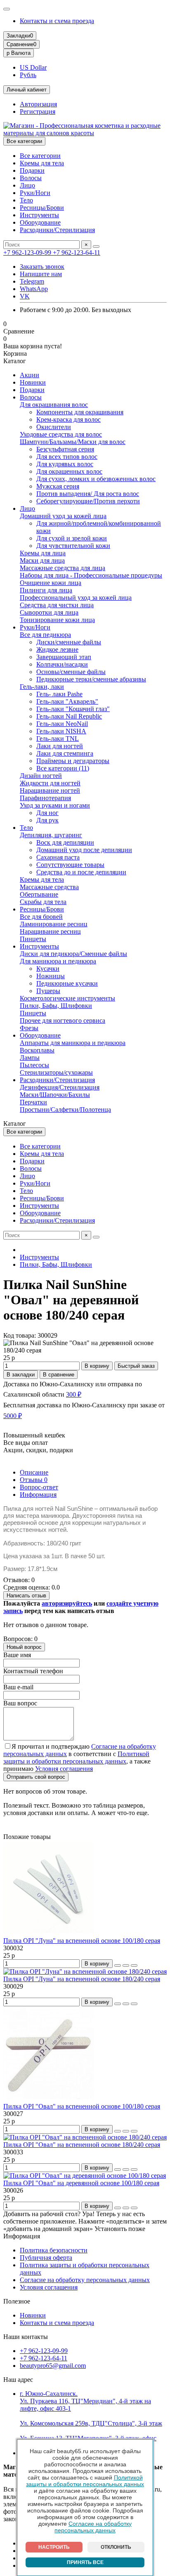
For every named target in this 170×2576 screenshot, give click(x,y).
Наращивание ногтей (50, 790)
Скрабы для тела (43, 902)
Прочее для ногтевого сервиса (63, 1020)
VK (25, 296)
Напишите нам (41, 274)
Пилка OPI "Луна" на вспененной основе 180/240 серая (82, 1979)
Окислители (54, 427)
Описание (34, 1472)
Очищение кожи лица (51, 583)
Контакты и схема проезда (57, 21)
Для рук (47, 820)
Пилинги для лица (46, 590)
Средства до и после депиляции (81, 872)
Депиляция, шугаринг (51, 835)
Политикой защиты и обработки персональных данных (85, 2481)
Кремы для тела (42, 163)
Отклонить (116, 2547)
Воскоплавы (37, 1050)
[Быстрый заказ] (118, 1965)
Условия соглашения (49, 2287)
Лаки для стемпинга (65, 753)
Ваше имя (17, 1655)
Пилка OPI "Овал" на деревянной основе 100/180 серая (81, 2183)
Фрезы (29, 1028)
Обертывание (39, 894)
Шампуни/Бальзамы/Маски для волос (73, 442)
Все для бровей (41, 917)
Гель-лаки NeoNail (62, 724)
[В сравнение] (134, 1965)
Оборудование (40, 222)
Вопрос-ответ (39, 1487)
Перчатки (33, 1102)
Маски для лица (42, 560)
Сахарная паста (58, 857)
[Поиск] (96, 247)
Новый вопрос (24, 1647)
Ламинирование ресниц (54, 924)
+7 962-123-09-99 (28, 252)
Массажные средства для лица (63, 568)
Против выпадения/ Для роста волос (88, 494)
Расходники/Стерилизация (57, 230)
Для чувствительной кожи (73, 546)
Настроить (54, 2547)
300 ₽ (74, 1394)
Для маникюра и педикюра (58, 961)
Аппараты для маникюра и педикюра (73, 1043)
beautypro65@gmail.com (53, 2366)
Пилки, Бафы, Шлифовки (56, 1006)
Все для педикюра (45, 635)
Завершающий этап (64, 657)
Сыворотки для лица (49, 612)
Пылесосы (34, 1065)
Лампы (30, 1058)
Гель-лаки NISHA (61, 731)
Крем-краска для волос (68, 419)
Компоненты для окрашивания (80, 412)
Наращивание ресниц (50, 931)
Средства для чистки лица (57, 605)
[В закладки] (126, 1965)
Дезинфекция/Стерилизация (60, 1087)
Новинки (33, 382)
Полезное (17, 2301)
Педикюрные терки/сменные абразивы (91, 679)
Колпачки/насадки (62, 664)
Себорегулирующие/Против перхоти (88, 501)
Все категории (40, 156)
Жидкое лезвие (57, 649)
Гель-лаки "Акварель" (67, 701)
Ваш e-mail (18, 1687)
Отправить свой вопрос (36, 1777)
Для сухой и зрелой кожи (72, 538)
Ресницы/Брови (42, 208)
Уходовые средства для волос (61, 434)
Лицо (27, 185)
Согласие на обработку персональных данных (93, 2527)
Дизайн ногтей (41, 776)
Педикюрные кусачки (67, 983)
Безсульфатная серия (65, 449)
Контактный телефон (33, 1671)
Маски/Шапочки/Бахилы (55, 1095)
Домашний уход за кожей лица (63, 516)
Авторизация (38, 104)
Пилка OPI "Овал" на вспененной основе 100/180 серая (82, 2106)
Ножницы (51, 976)
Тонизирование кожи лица (57, 620)
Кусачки (48, 969)
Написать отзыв (26, 1596)
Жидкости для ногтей (50, 783)
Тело (26, 200)
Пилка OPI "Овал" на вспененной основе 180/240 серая (82, 2145)
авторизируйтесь (67, 1603)
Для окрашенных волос (69, 471)
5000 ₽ (13, 1416)
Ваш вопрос (20, 1703)
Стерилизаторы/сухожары (56, 1072)
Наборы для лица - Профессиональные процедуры (91, 575)
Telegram (32, 281)
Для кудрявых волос (65, 464)
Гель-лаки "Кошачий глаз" (73, 709)
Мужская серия (58, 486)
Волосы (31, 178)
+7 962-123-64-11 (77, 252)
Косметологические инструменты (67, 998)
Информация (38, 1495)
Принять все (85, 2562)
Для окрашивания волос (54, 405)
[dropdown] (7, 9)
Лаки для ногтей (60, 746)
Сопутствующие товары (70, 865)
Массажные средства (49, 887)
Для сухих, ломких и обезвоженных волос (96, 479)
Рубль (28, 75)
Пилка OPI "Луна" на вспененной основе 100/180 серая (82, 1941)
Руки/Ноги (35, 193)
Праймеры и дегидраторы (73, 761)
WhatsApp (34, 289)
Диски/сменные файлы (69, 642)
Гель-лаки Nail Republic (69, 716)
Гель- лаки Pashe (59, 694)
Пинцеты (33, 939)
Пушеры (48, 991)
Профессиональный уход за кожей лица (76, 598)
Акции (30, 375)
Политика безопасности (54, 2250)
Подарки (32, 170)
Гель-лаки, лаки (42, 687)
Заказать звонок (42, 267)
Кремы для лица (43, 553)
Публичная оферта (46, 2258)
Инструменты (39, 215)
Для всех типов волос (67, 457)
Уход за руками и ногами (55, 805)
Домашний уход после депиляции (84, 850)
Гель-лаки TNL (58, 739)
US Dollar (33, 67)
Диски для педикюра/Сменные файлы (73, 954)
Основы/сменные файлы (71, 672)
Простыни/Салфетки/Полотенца (65, 1110)
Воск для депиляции (65, 842)
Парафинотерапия (45, 798)
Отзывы (34, 1480)
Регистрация (38, 112)
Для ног (47, 813)
